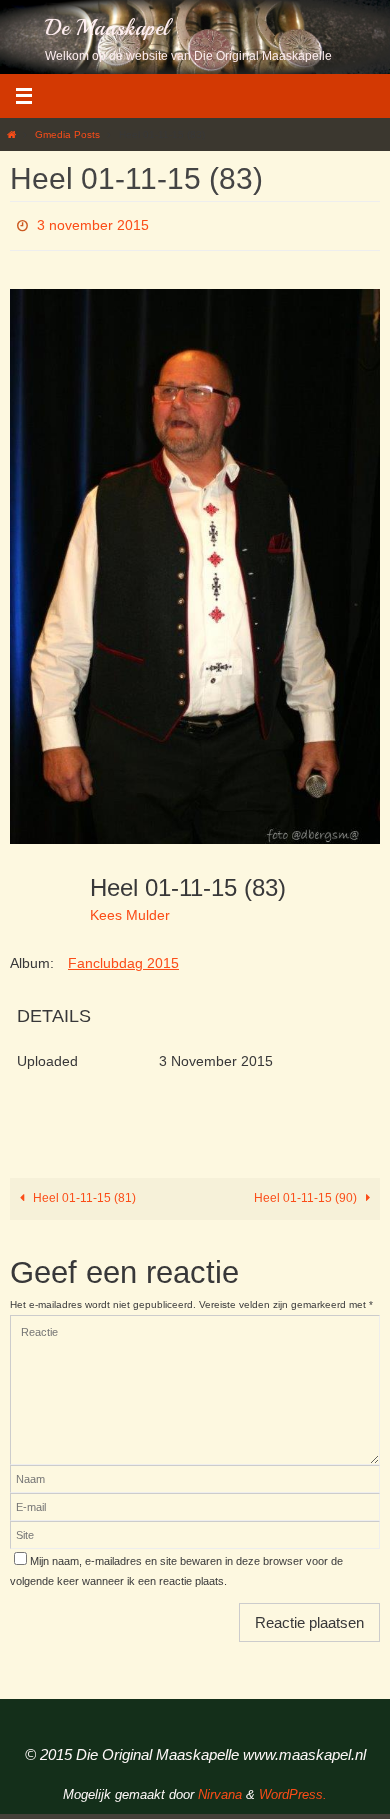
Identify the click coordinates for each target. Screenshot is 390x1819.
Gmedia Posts (67, 134)
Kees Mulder (130, 910)
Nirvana (220, 1789)
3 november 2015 (93, 223)
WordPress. (293, 1789)
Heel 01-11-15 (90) (307, 1193)
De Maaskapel (107, 28)
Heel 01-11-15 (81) (83, 1193)
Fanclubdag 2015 (123, 957)
